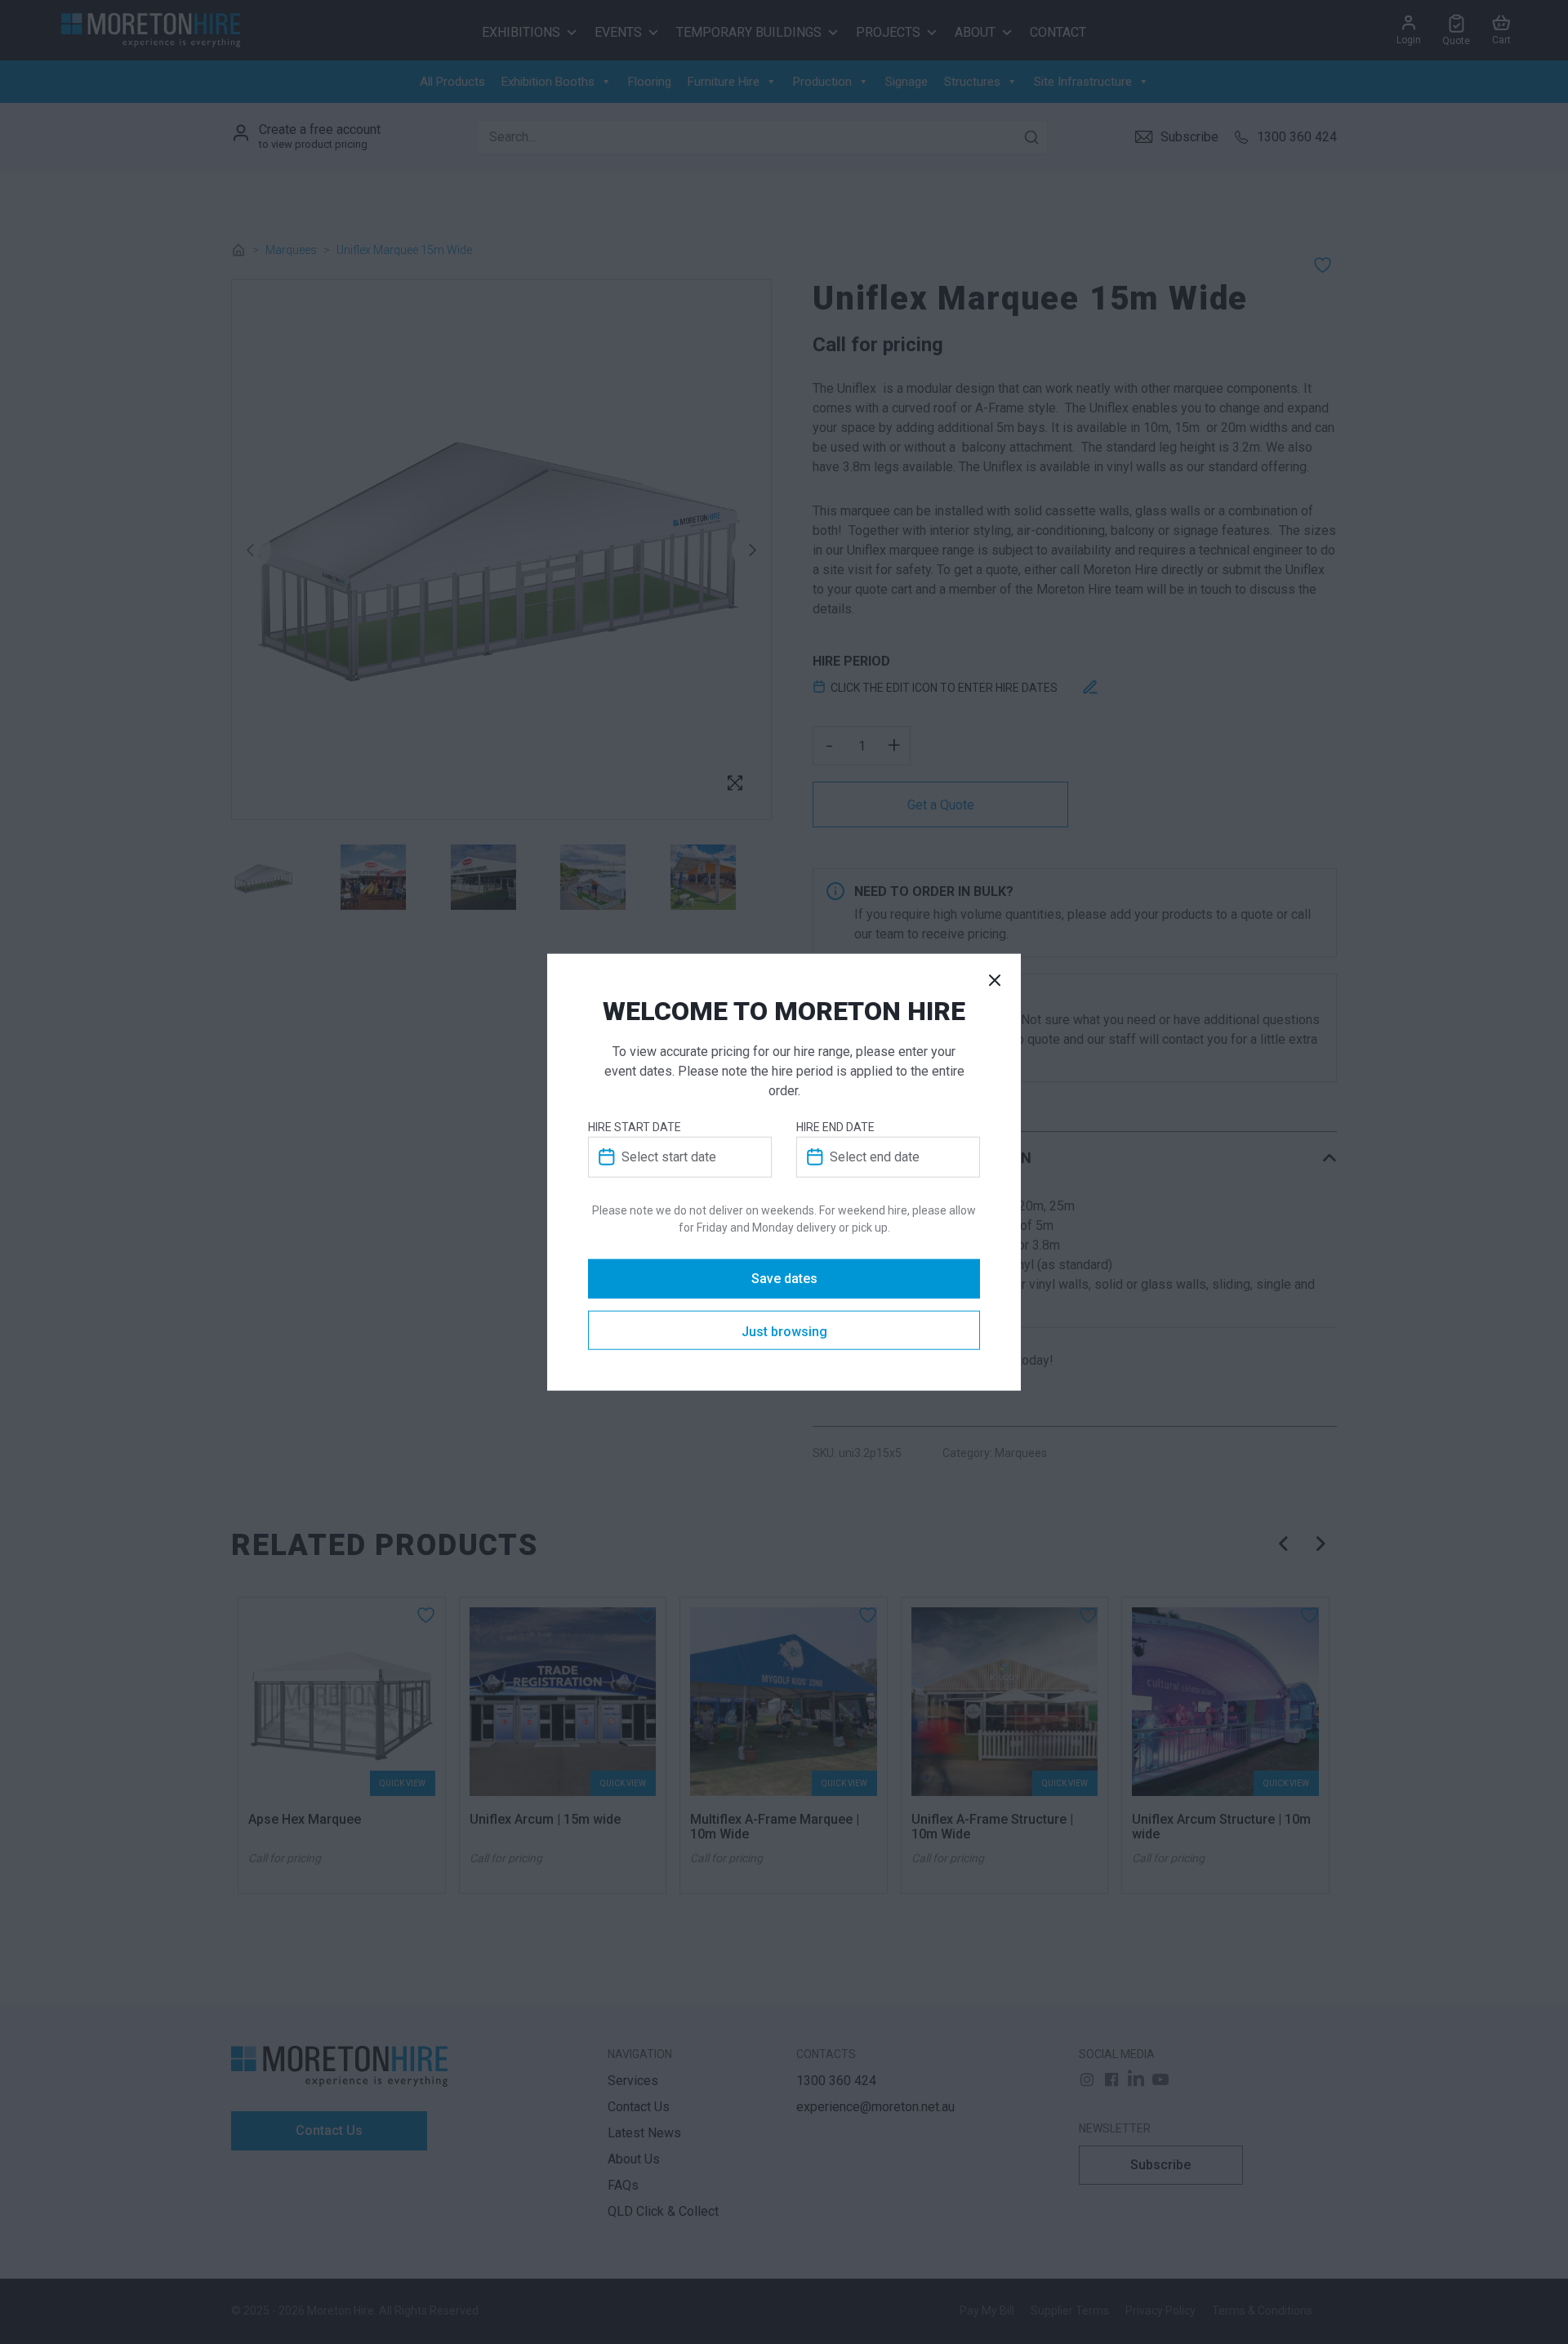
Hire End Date (835, 1126)
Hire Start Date (635, 1126)
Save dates (784, 1279)
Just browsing (784, 1331)
